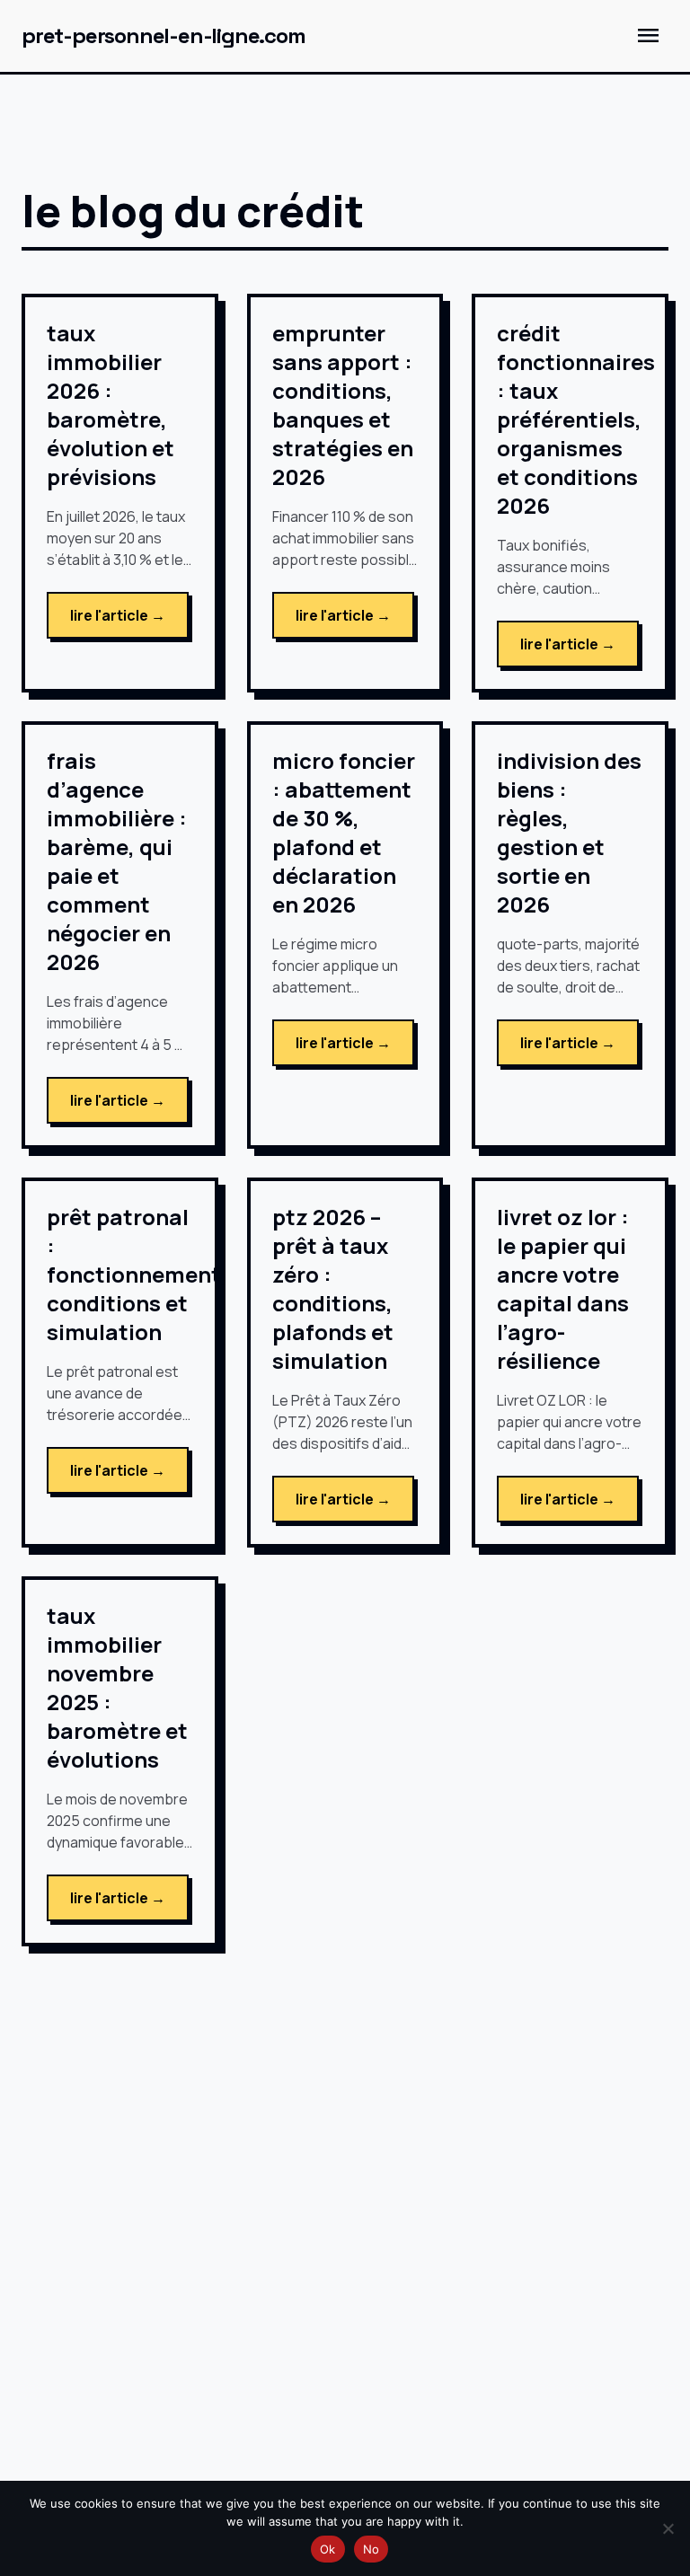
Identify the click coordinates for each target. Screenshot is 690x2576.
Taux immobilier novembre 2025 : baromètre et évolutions (117, 1687)
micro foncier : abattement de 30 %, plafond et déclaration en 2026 (344, 832)
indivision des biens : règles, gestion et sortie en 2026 (569, 832)
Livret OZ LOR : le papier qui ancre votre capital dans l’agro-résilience (563, 1288)
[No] (668, 2528)
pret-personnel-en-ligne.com (164, 35)
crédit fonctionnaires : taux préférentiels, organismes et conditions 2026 (576, 419)
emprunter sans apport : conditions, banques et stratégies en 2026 (343, 405)
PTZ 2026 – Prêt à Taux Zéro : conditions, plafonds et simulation (333, 1288)
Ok (328, 2549)
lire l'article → (118, 615)
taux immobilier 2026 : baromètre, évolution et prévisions (111, 405)
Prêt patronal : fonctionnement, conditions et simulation (137, 1274)
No (372, 2549)
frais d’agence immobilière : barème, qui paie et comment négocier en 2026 (117, 861)
